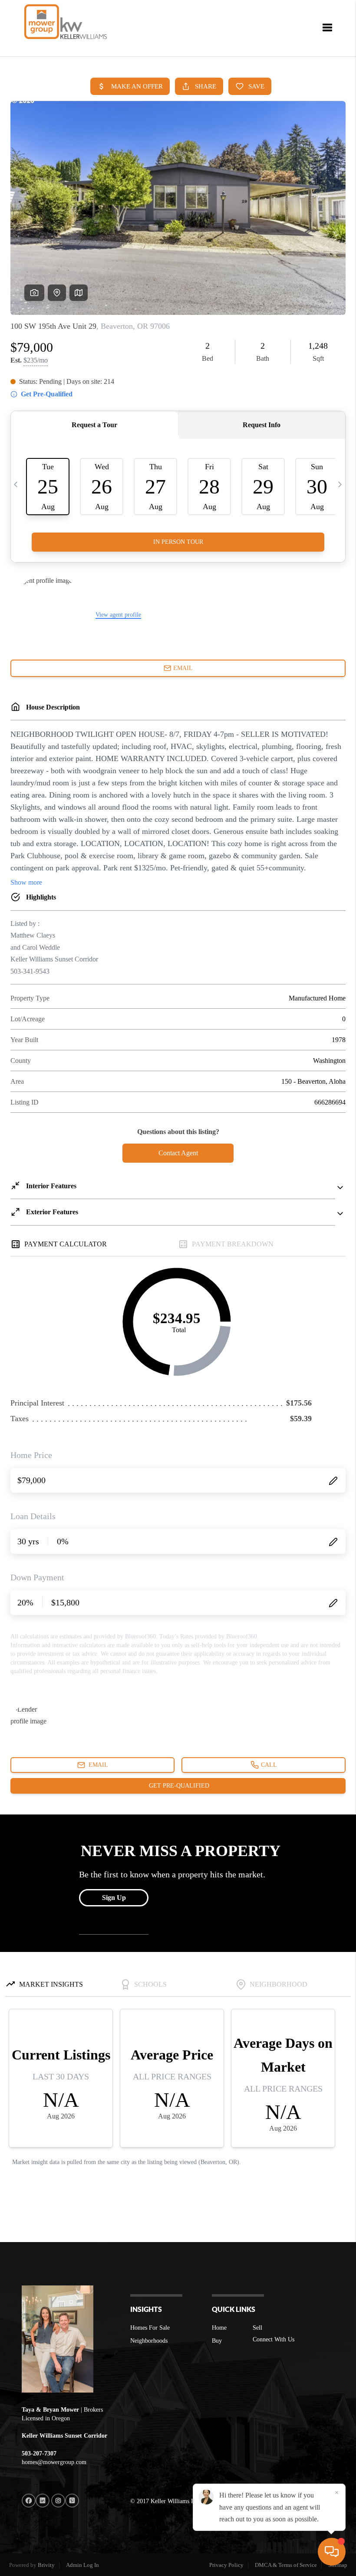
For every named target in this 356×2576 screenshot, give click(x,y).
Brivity (46, 2565)
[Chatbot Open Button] (332, 2552)
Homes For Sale (150, 2328)
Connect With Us (274, 2339)
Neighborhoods (149, 2341)
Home (219, 2328)
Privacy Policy (226, 2565)
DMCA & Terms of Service (286, 2565)
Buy (217, 2341)
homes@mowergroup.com (54, 2462)
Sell (257, 2328)
